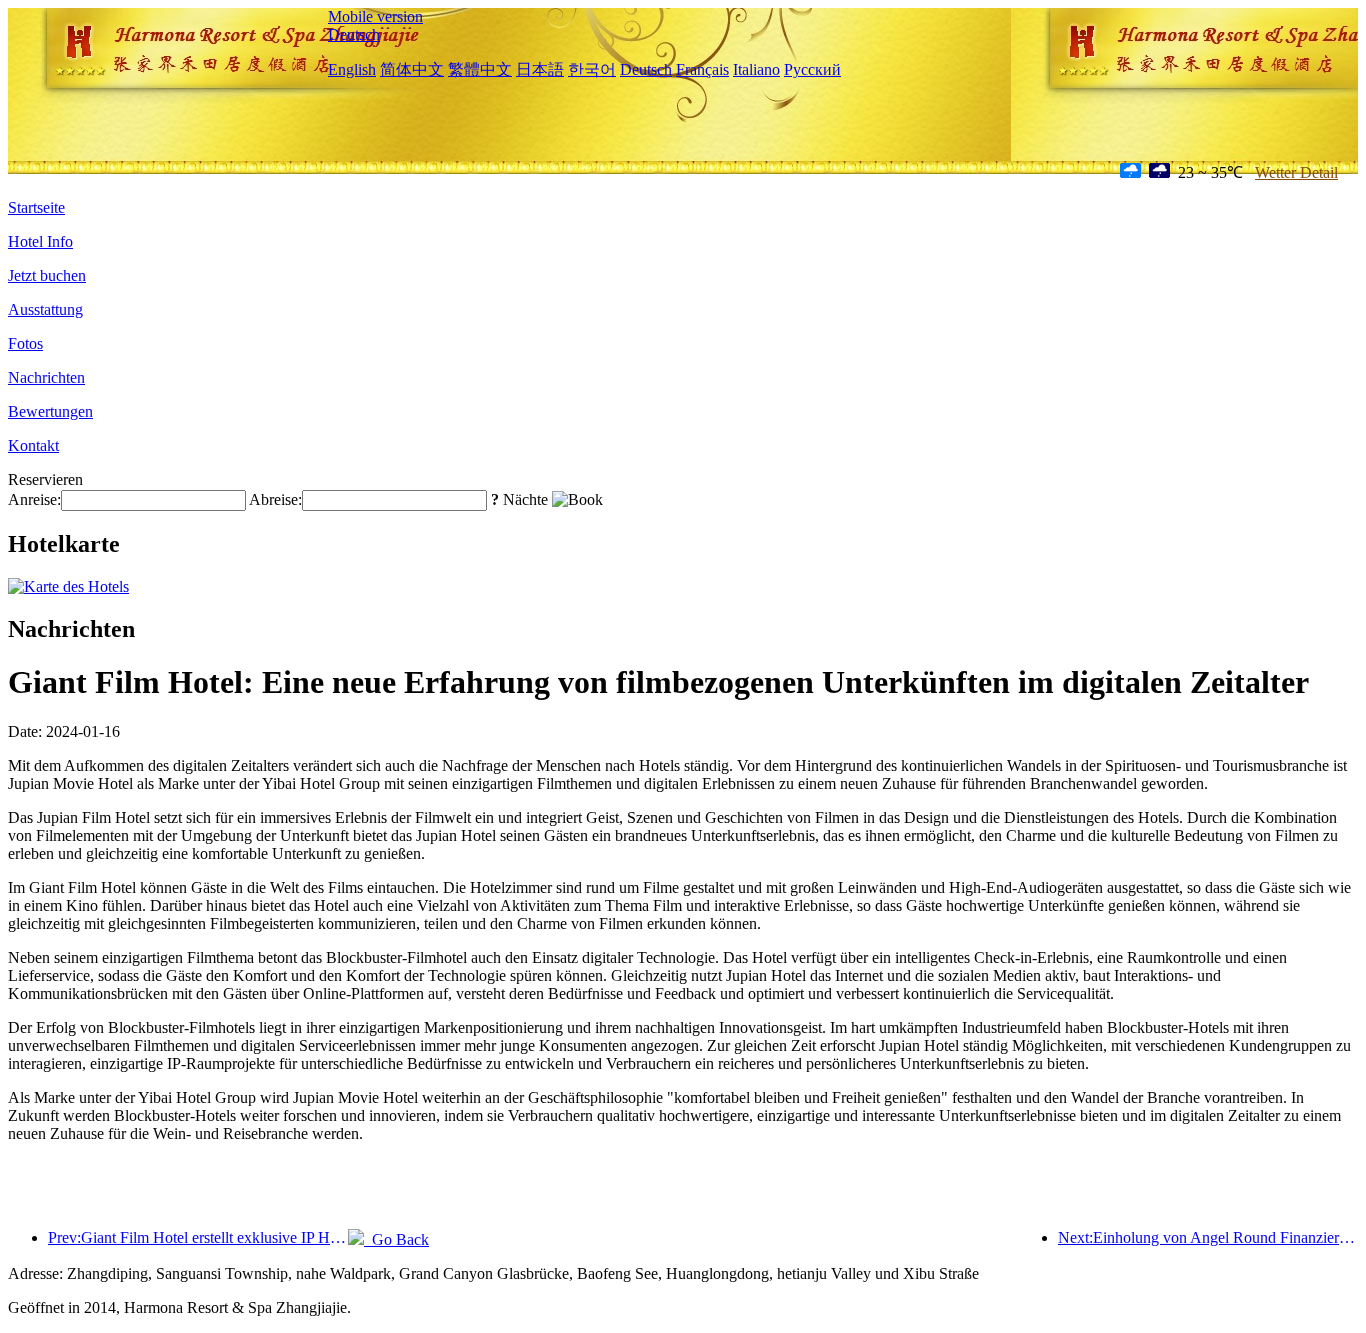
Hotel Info (40, 241)
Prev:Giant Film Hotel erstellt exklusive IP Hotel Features (198, 1237)
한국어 (592, 69)
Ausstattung (45, 309)
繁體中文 (480, 69)
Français (702, 69)
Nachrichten (46, 377)
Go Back (396, 1239)
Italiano (756, 69)
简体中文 (412, 69)
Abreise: (275, 499)
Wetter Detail (1296, 172)
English (352, 69)
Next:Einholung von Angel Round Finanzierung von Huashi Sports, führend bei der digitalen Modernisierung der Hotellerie (1208, 1237)
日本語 (540, 69)
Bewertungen (50, 411)
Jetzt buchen (47, 275)
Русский (812, 69)
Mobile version (375, 16)
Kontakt (33, 445)
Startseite (36, 207)
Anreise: (34, 499)
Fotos (25, 343)
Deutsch (354, 34)
